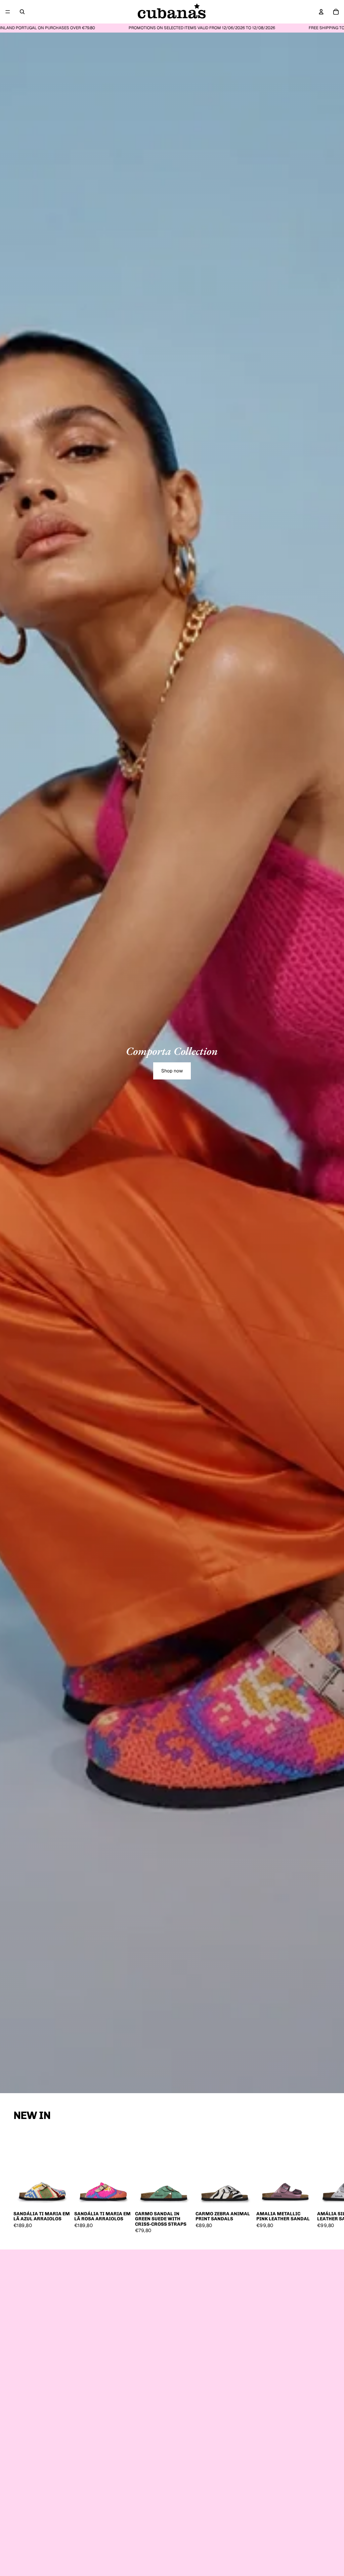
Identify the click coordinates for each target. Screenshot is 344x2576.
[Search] (22, 12)
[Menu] (8, 12)
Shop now (172, 1071)
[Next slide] (323, 2182)
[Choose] (61, 2198)
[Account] (321, 12)
